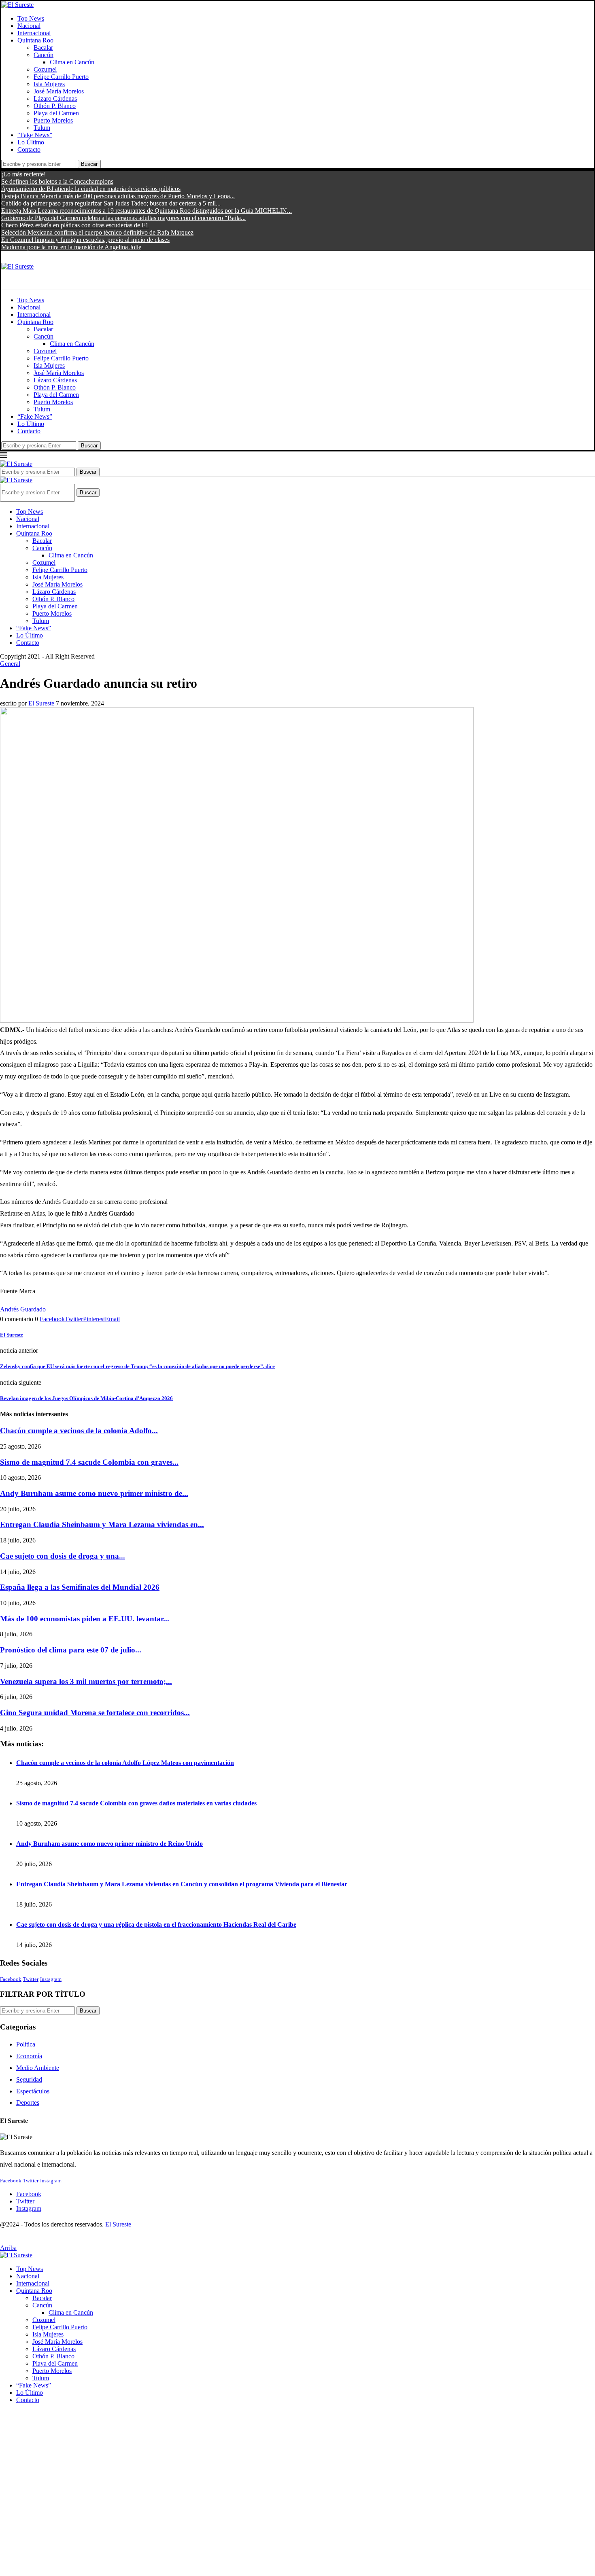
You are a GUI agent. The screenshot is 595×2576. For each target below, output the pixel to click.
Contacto (29, 149)
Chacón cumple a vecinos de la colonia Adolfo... (79, 1431)
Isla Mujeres (49, 84)
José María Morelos (59, 91)
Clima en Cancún (72, 62)
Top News (31, 18)
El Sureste (41, 703)
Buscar (89, 164)
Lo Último (31, 142)
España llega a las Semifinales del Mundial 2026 (80, 1587)
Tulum (42, 128)
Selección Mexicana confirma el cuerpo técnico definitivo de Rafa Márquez (97, 232)
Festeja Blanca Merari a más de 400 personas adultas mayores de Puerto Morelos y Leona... (118, 196)
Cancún (44, 55)
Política (26, 2044)
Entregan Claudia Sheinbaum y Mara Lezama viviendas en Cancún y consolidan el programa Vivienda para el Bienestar (182, 1884)
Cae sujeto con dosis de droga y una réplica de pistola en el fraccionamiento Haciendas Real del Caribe (156, 1925)
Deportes (28, 2103)
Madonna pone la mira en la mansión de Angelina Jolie (71, 247)
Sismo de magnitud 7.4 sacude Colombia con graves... (89, 1462)
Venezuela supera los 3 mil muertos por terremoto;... (86, 1681)
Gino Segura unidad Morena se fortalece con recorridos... (95, 1713)
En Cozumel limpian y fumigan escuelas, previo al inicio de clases (85, 240)
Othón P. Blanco (55, 106)
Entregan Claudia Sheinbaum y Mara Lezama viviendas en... (102, 1524)
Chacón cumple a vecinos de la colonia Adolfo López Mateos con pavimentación (125, 1763)
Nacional (29, 26)
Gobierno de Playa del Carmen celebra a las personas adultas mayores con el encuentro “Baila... (123, 218)
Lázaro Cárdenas (55, 99)
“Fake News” (35, 135)
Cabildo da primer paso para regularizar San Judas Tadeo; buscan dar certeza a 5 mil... (111, 203)
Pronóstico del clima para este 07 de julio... (71, 1650)
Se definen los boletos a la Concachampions (57, 181)
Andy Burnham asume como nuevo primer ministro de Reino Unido (109, 1844)
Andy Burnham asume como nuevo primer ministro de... (94, 1493)
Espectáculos (33, 2091)
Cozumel (45, 69)
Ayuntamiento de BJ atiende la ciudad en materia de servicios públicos (91, 189)
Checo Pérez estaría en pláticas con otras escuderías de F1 (75, 225)
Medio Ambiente (38, 2068)
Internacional (34, 33)
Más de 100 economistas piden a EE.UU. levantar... (85, 1619)
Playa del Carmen (56, 113)
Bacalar (43, 48)
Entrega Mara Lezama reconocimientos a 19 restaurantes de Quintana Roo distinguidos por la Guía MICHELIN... (147, 211)
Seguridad (29, 2079)
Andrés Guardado (23, 1309)
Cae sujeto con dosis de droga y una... (63, 1556)
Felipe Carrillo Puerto (61, 77)
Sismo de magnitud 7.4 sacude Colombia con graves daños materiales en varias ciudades (136, 1803)
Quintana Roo (35, 40)
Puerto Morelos (53, 120)
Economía (29, 2056)
